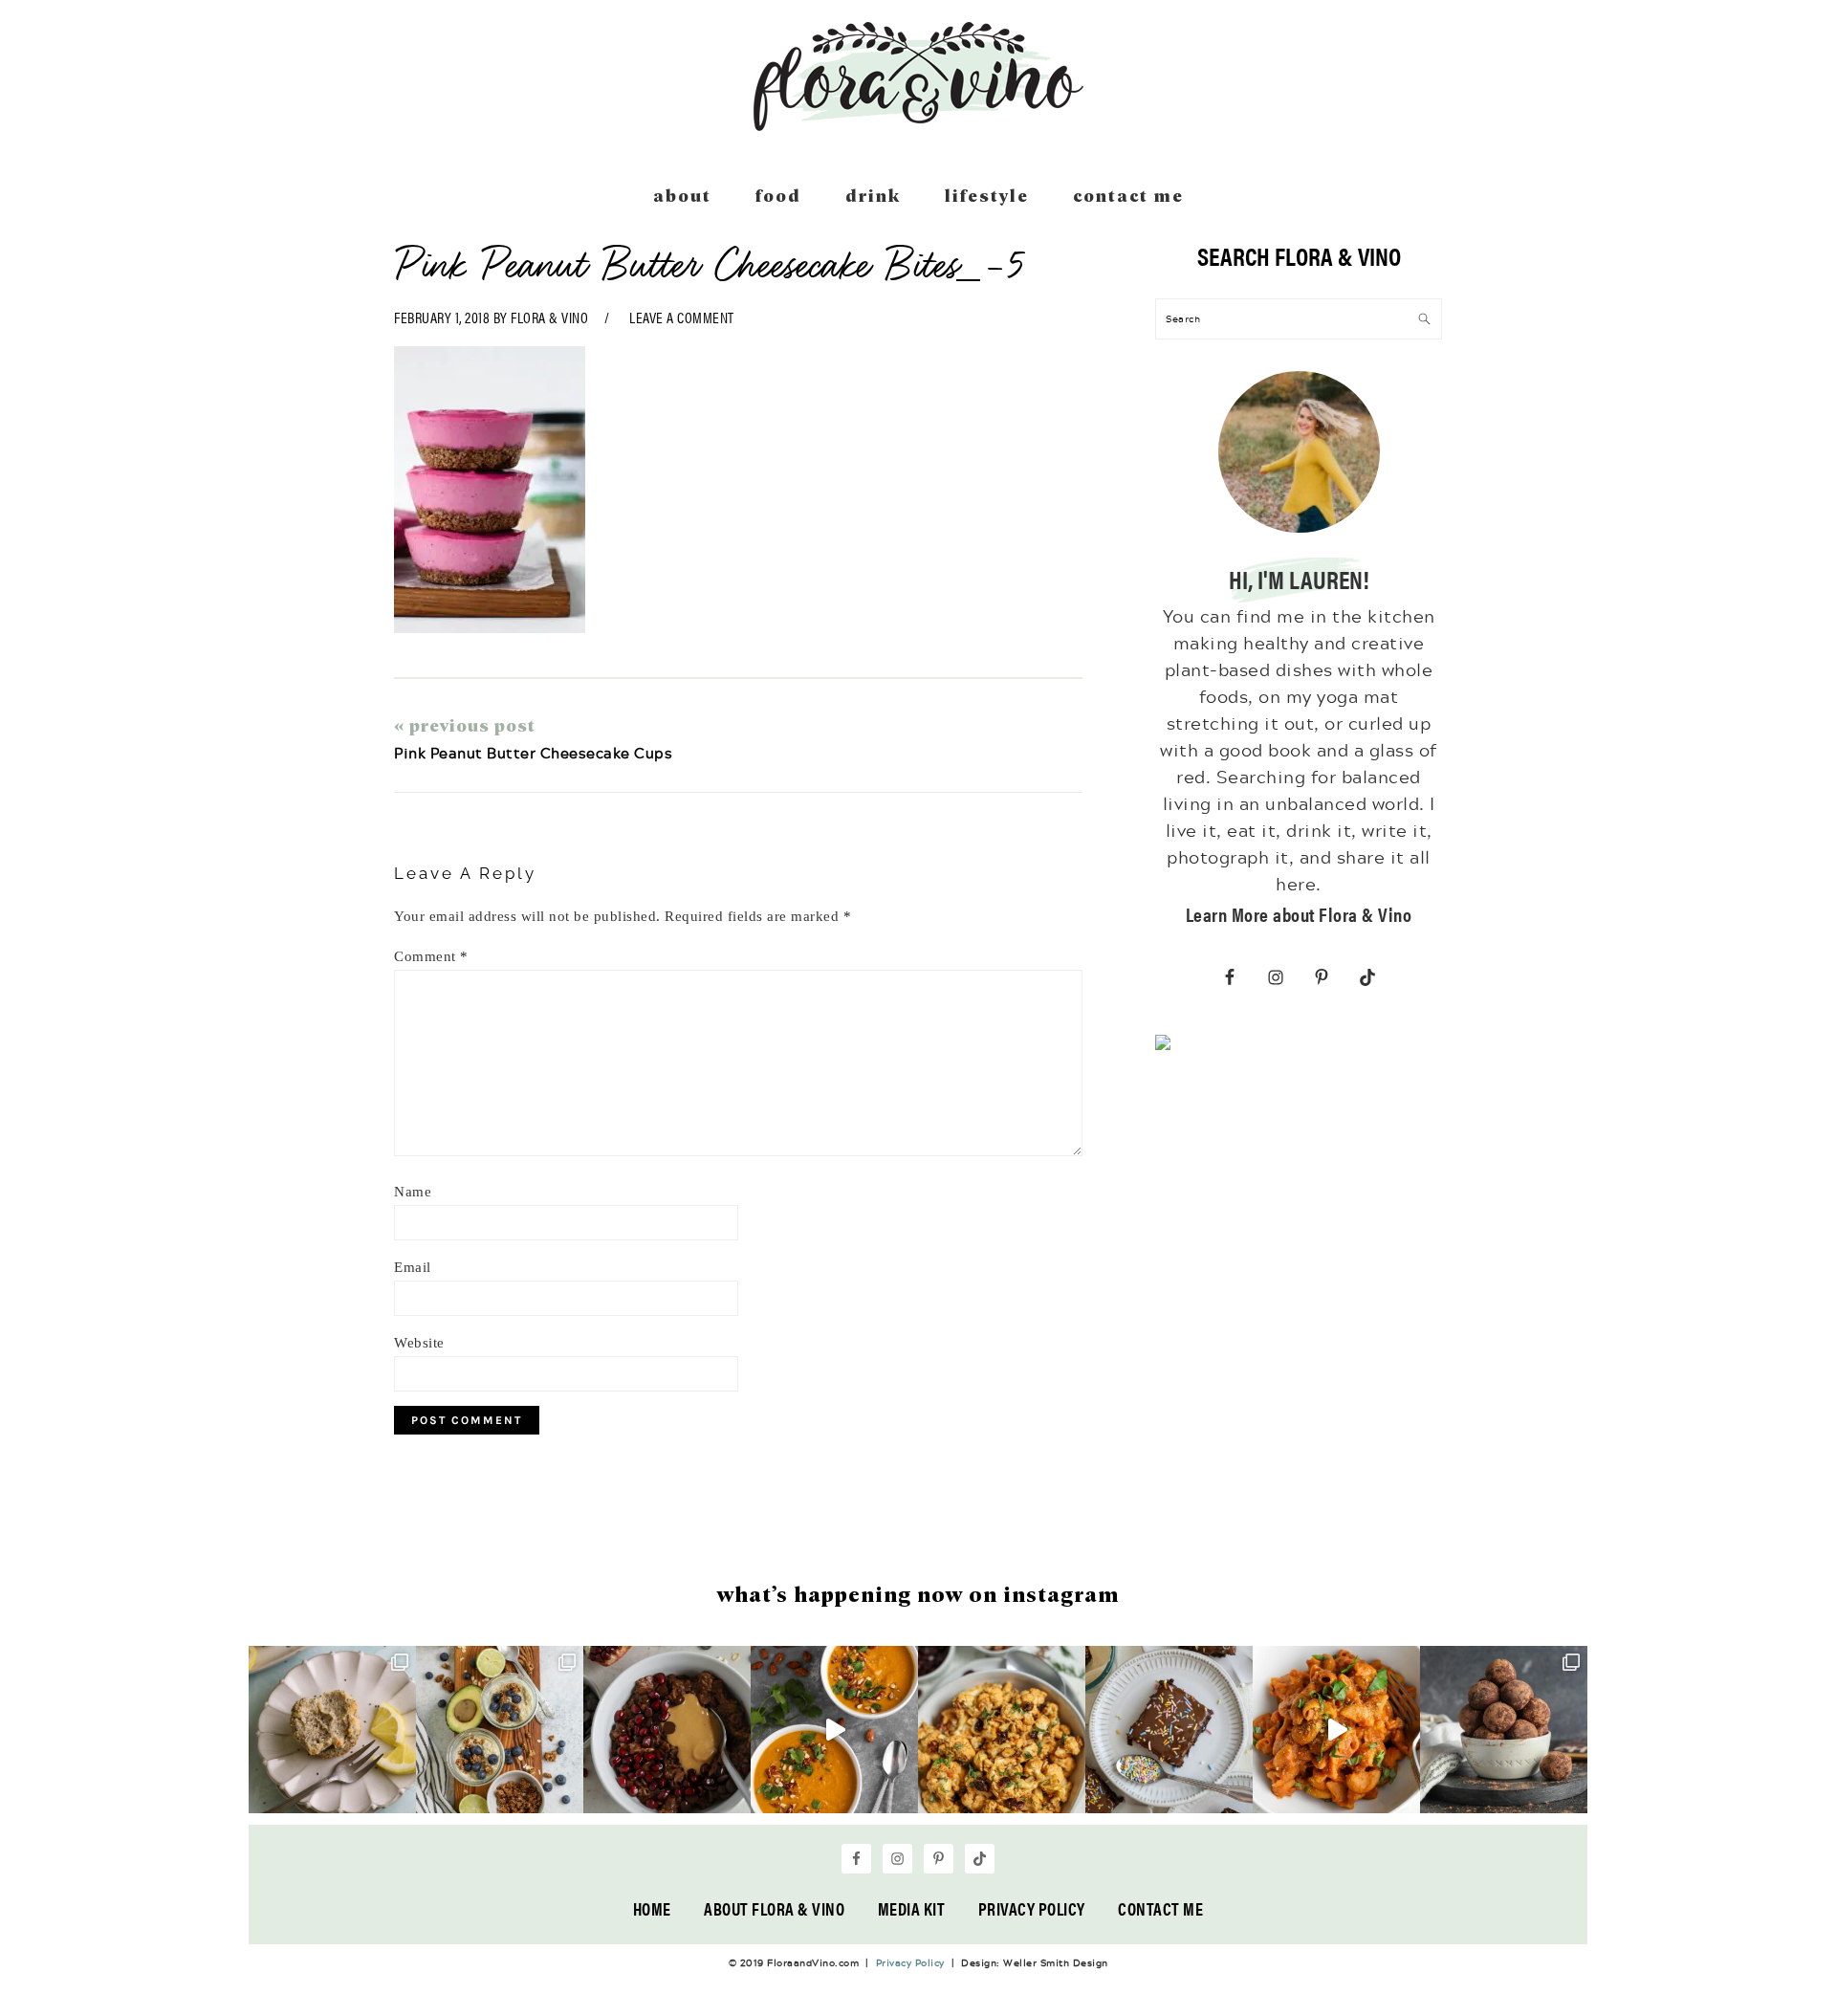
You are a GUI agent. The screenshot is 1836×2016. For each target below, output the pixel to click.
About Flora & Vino (774, 1908)
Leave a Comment (682, 317)
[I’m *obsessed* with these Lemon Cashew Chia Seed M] (332, 1730)
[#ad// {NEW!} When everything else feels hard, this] (834, 1730)
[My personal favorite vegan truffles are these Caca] (1504, 1730)
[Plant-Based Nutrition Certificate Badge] (1163, 1046)
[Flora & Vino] (918, 124)
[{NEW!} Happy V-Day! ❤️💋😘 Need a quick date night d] (1336, 1730)
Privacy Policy (1032, 1908)
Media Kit (912, 1908)
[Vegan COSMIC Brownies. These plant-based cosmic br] (1169, 1730)
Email (413, 1267)
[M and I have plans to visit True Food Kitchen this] (1002, 1730)
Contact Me (1160, 1908)
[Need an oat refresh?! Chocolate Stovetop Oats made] (667, 1730)
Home (652, 1908)
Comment (431, 956)
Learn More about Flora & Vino (1299, 914)
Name (413, 1192)
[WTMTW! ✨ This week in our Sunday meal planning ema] (500, 1730)
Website (419, 1343)
